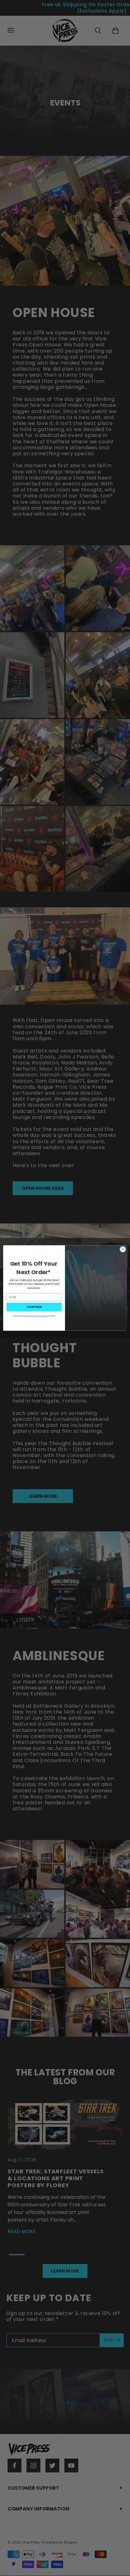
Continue (34, 1307)
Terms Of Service (43, 1316)
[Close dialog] (123, 1249)
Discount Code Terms (31, 1316)
